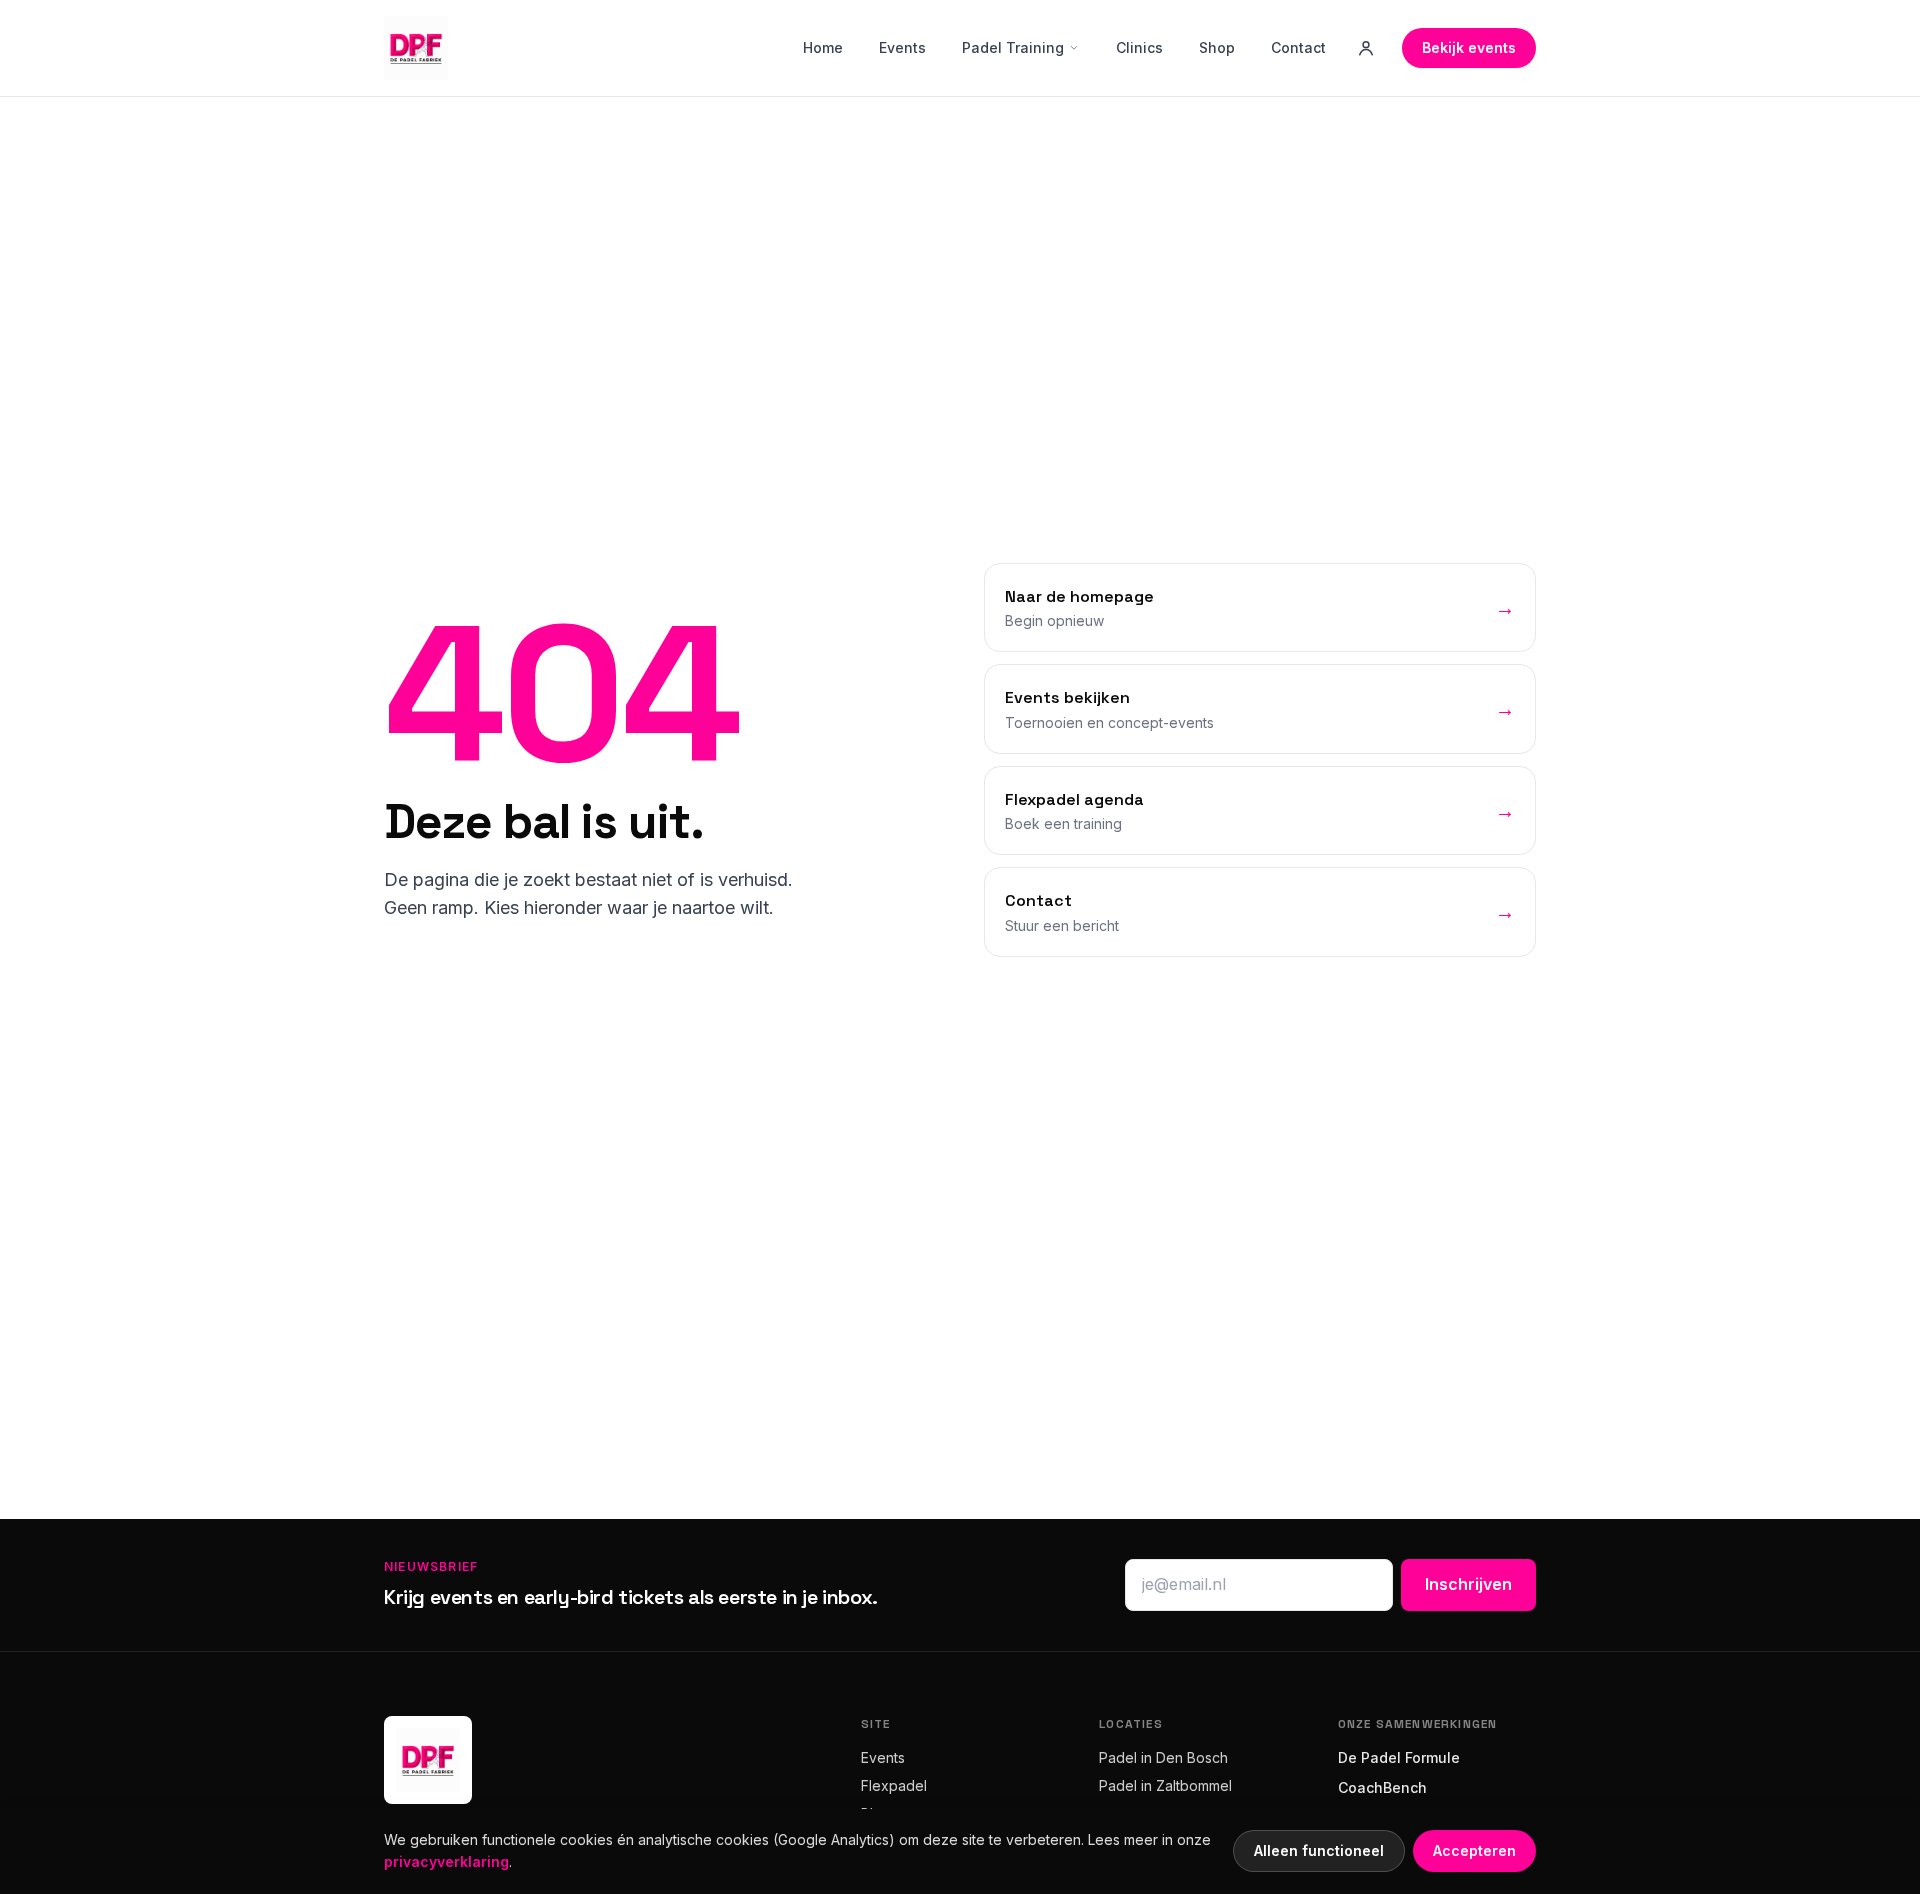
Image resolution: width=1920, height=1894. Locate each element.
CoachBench (1382, 1787)
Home (823, 47)
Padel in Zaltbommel (1165, 1785)
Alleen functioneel (1319, 1850)
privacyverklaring (446, 1861)
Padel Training (1013, 47)
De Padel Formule (1399, 1757)
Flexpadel (894, 1785)
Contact (1298, 47)
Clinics (1139, 47)
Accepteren (1474, 1850)
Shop (1217, 47)
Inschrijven (1468, 1584)
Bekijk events (1469, 47)
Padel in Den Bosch (1163, 1757)
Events (902, 47)
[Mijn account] (1366, 48)
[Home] (416, 48)
